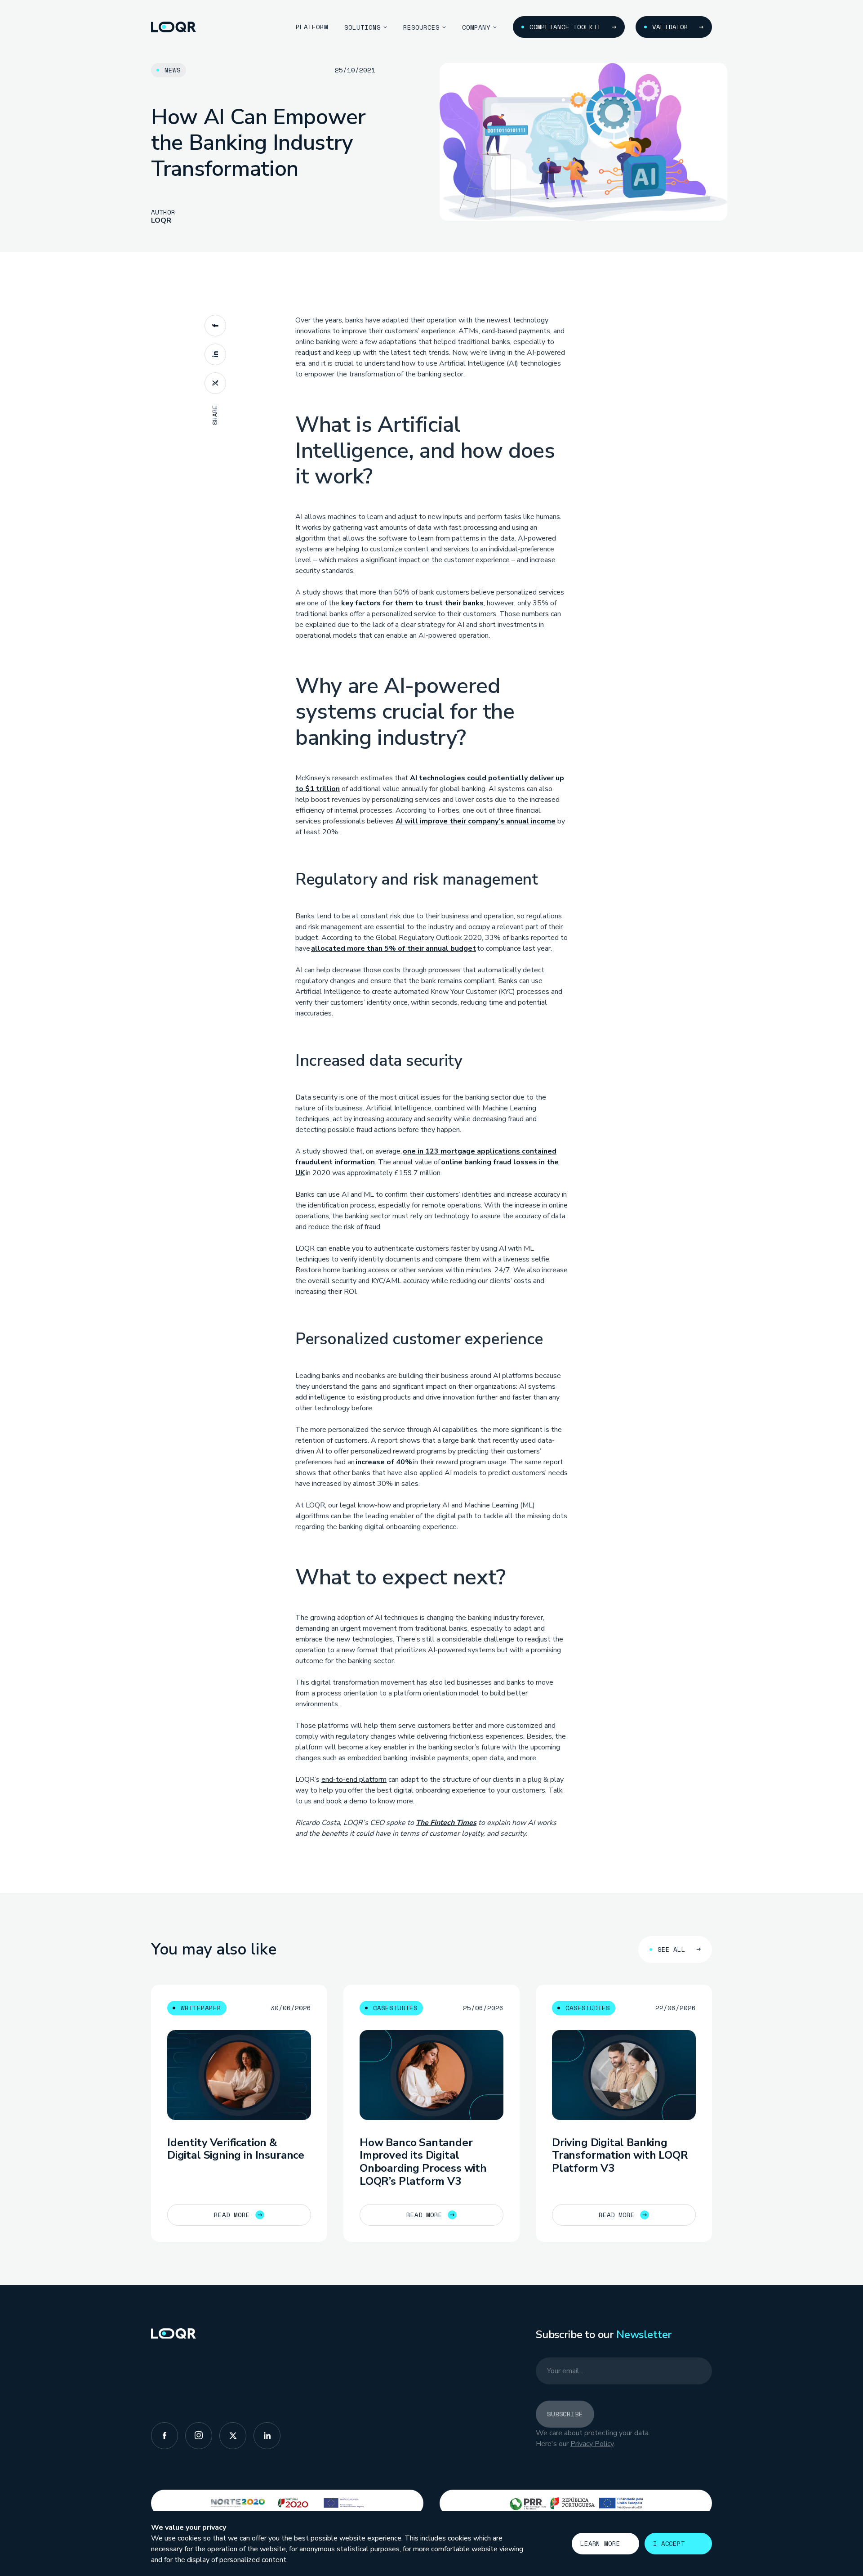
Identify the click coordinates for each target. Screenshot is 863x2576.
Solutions (363, 27)
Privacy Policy (592, 2444)
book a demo (347, 1801)
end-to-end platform (354, 1780)
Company (476, 27)
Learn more (600, 2543)
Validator (670, 27)
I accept (669, 2543)
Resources (421, 27)
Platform (312, 27)
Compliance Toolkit (565, 27)
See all (672, 1949)
